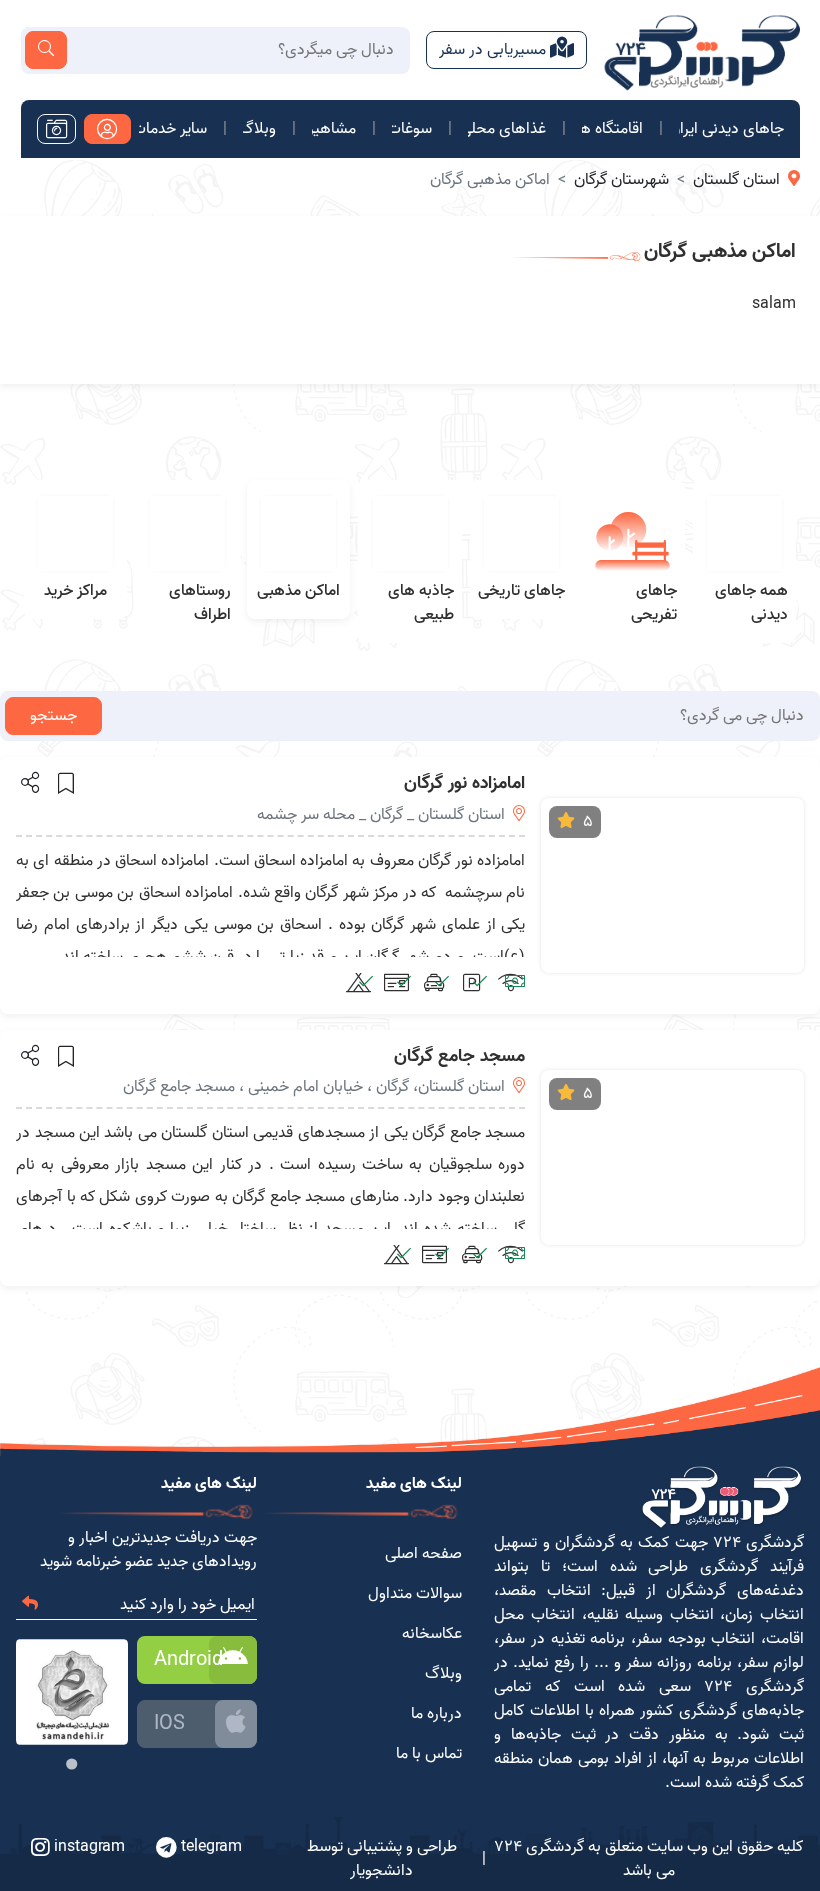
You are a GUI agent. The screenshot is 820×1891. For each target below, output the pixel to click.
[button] (28, 782)
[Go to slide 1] (72, 1764)
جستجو (53, 716)
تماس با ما (429, 1754)
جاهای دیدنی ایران (731, 129)
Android (188, 1660)
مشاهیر (334, 129)
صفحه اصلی (423, 1554)
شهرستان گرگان (621, 180)
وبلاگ (260, 129)
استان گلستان (736, 180)
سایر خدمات (173, 129)
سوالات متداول (415, 1594)
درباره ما (436, 1714)
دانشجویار (381, 1871)
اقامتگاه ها (612, 129)
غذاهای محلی (507, 129)
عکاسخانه (432, 1634)
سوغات (412, 129)
